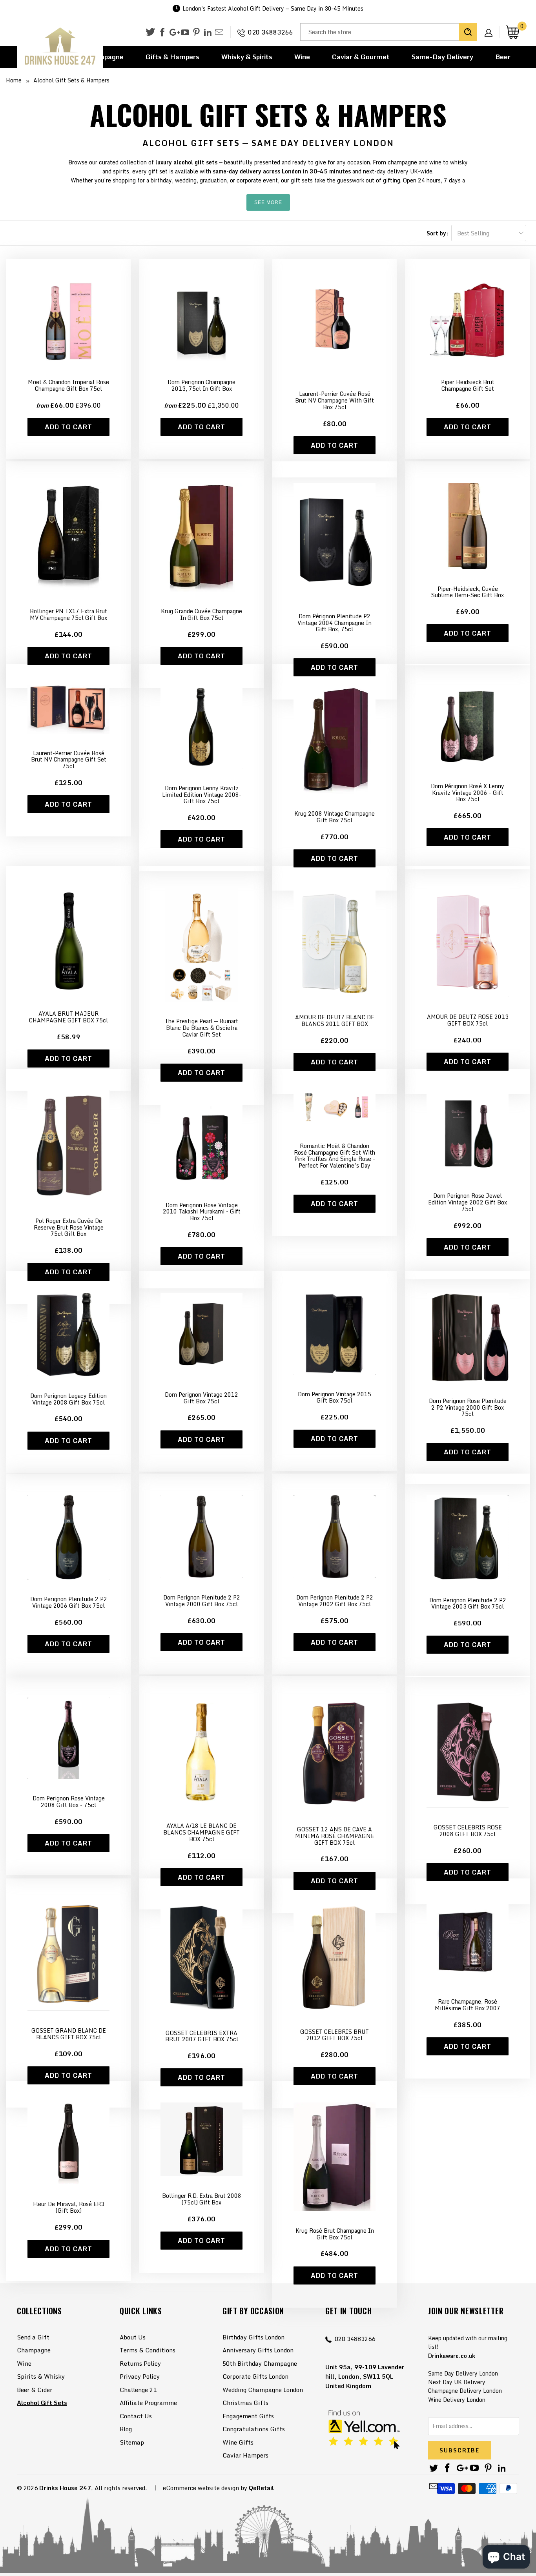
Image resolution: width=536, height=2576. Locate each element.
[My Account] (491, 27)
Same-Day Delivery (442, 57)
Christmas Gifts (245, 2403)
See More (268, 202)
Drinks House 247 (65, 2488)
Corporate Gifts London (255, 2376)
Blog (126, 2429)
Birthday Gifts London (253, 2337)
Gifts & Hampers (172, 57)
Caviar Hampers (245, 2455)
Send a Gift (33, 2337)
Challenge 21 (138, 2390)
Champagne (34, 2350)
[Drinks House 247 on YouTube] (185, 33)
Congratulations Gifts (254, 2429)
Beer (503, 57)
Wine (302, 57)
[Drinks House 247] (60, 46)
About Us (133, 2337)
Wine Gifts (238, 2442)
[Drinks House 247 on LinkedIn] (208, 33)
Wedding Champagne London (263, 2390)
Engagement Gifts (248, 2416)
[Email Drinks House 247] (219, 33)
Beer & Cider (35, 2390)
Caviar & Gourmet (361, 57)
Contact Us (136, 2416)
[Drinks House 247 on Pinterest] (196, 33)
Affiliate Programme (148, 2403)
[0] (512, 32)
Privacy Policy (140, 2376)
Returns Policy (140, 2363)
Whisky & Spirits (247, 57)
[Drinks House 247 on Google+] (174, 33)
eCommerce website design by (205, 2488)
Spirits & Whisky (41, 2376)
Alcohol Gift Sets (42, 2403)
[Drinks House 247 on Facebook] (162, 33)
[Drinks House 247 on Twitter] (150, 32)
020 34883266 (270, 32)
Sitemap (132, 2442)
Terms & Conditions (148, 2350)
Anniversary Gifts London (258, 2350)
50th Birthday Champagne (260, 2363)
